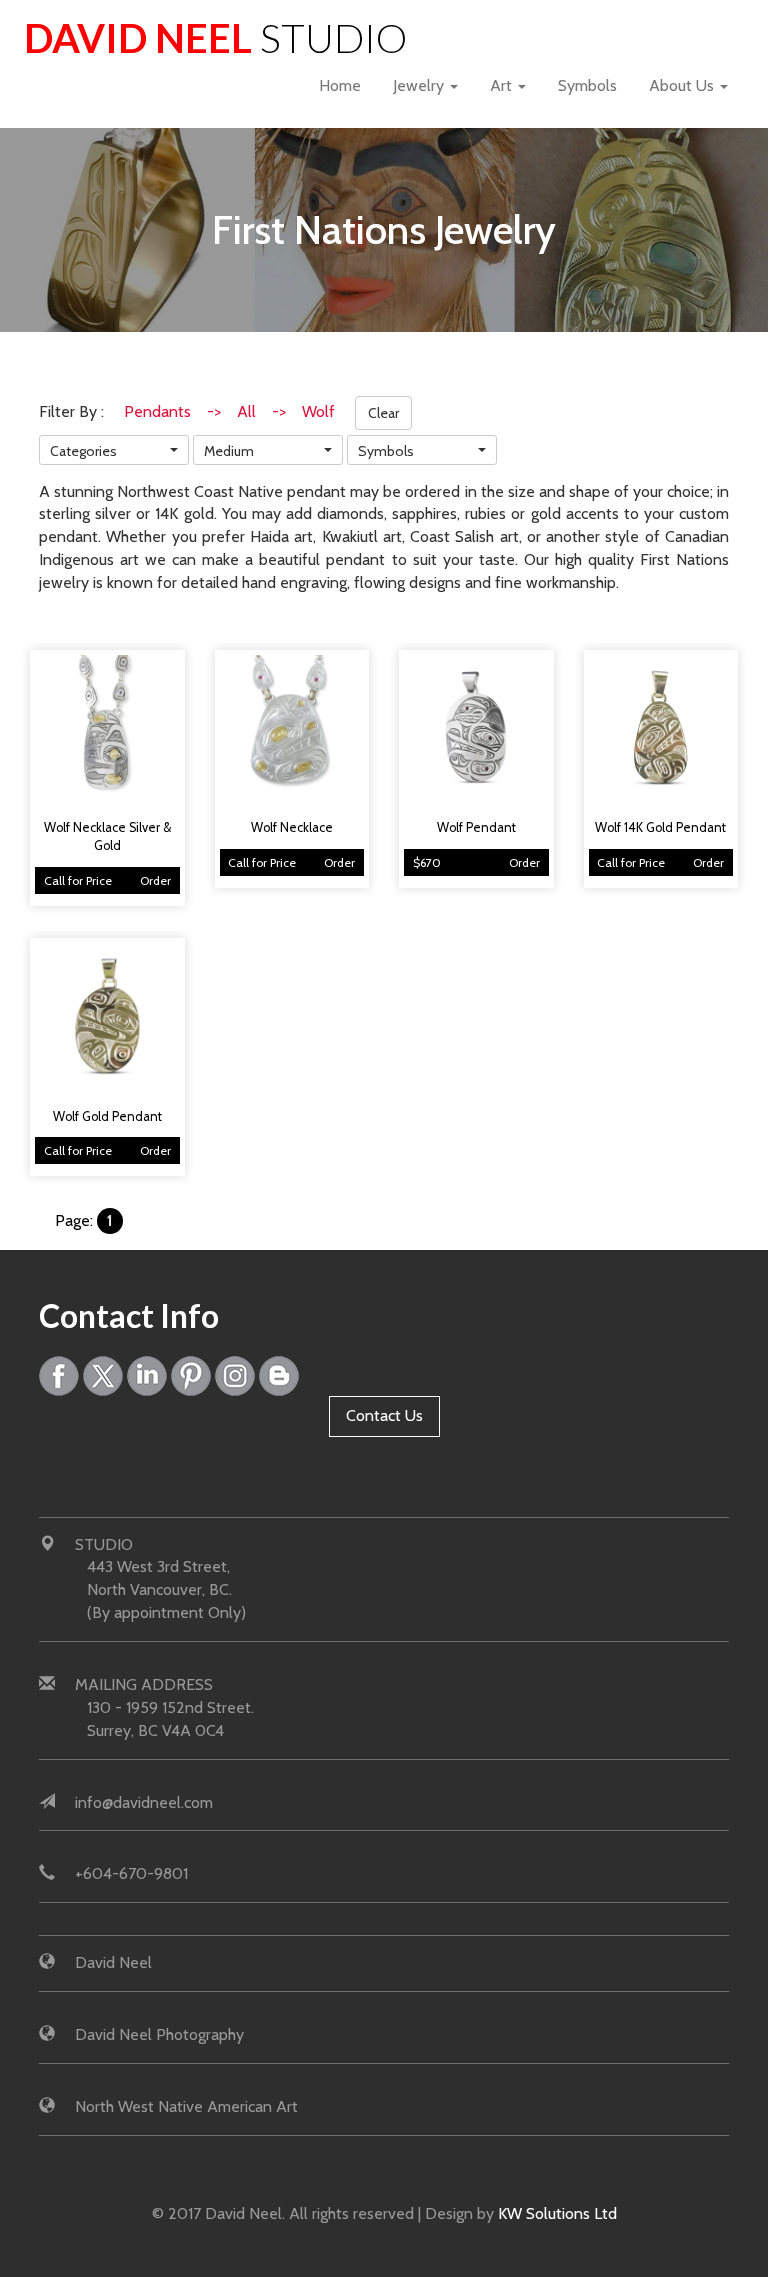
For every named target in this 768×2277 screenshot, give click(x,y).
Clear (383, 413)
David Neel (215, 37)
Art (503, 85)
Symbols (587, 85)
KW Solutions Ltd (557, 2213)
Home (340, 85)
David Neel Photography (159, 2034)
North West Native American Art (186, 2106)
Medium (229, 451)
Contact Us (384, 1415)
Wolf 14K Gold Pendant (660, 827)
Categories (83, 451)
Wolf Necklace (292, 827)
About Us (683, 85)
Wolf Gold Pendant (107, 1116)
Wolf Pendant (476, 827)
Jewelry (420, 85)
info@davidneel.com (144, 1802)
